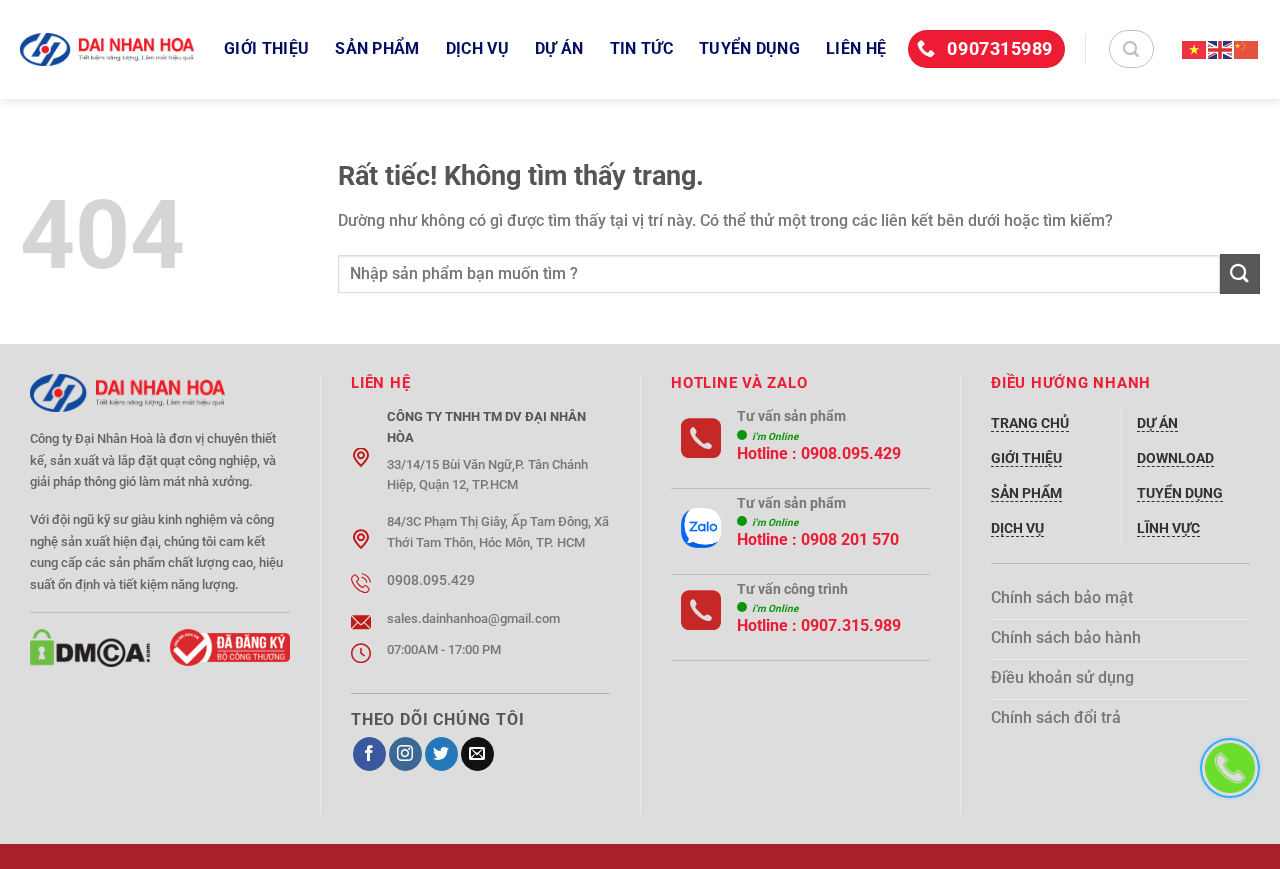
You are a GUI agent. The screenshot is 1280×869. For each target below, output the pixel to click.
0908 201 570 (850, 539)
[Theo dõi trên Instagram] (405, 754)
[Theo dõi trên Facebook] (369, 754)
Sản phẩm (377, 48)
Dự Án (559, 48)
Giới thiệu (266, 48)
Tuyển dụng (749, 48)
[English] (1221, 48)
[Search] (1131, 49)
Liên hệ (856, 48)
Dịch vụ (477, 48)
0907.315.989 (851, 625)
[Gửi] (1240, 273)
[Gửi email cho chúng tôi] (477, 754)
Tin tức (641, 48)
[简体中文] (1247, 48)
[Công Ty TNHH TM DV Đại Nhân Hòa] (107, 50)
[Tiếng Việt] (1195, 48)
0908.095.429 (851, 453)
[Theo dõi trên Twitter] (441, 754)
